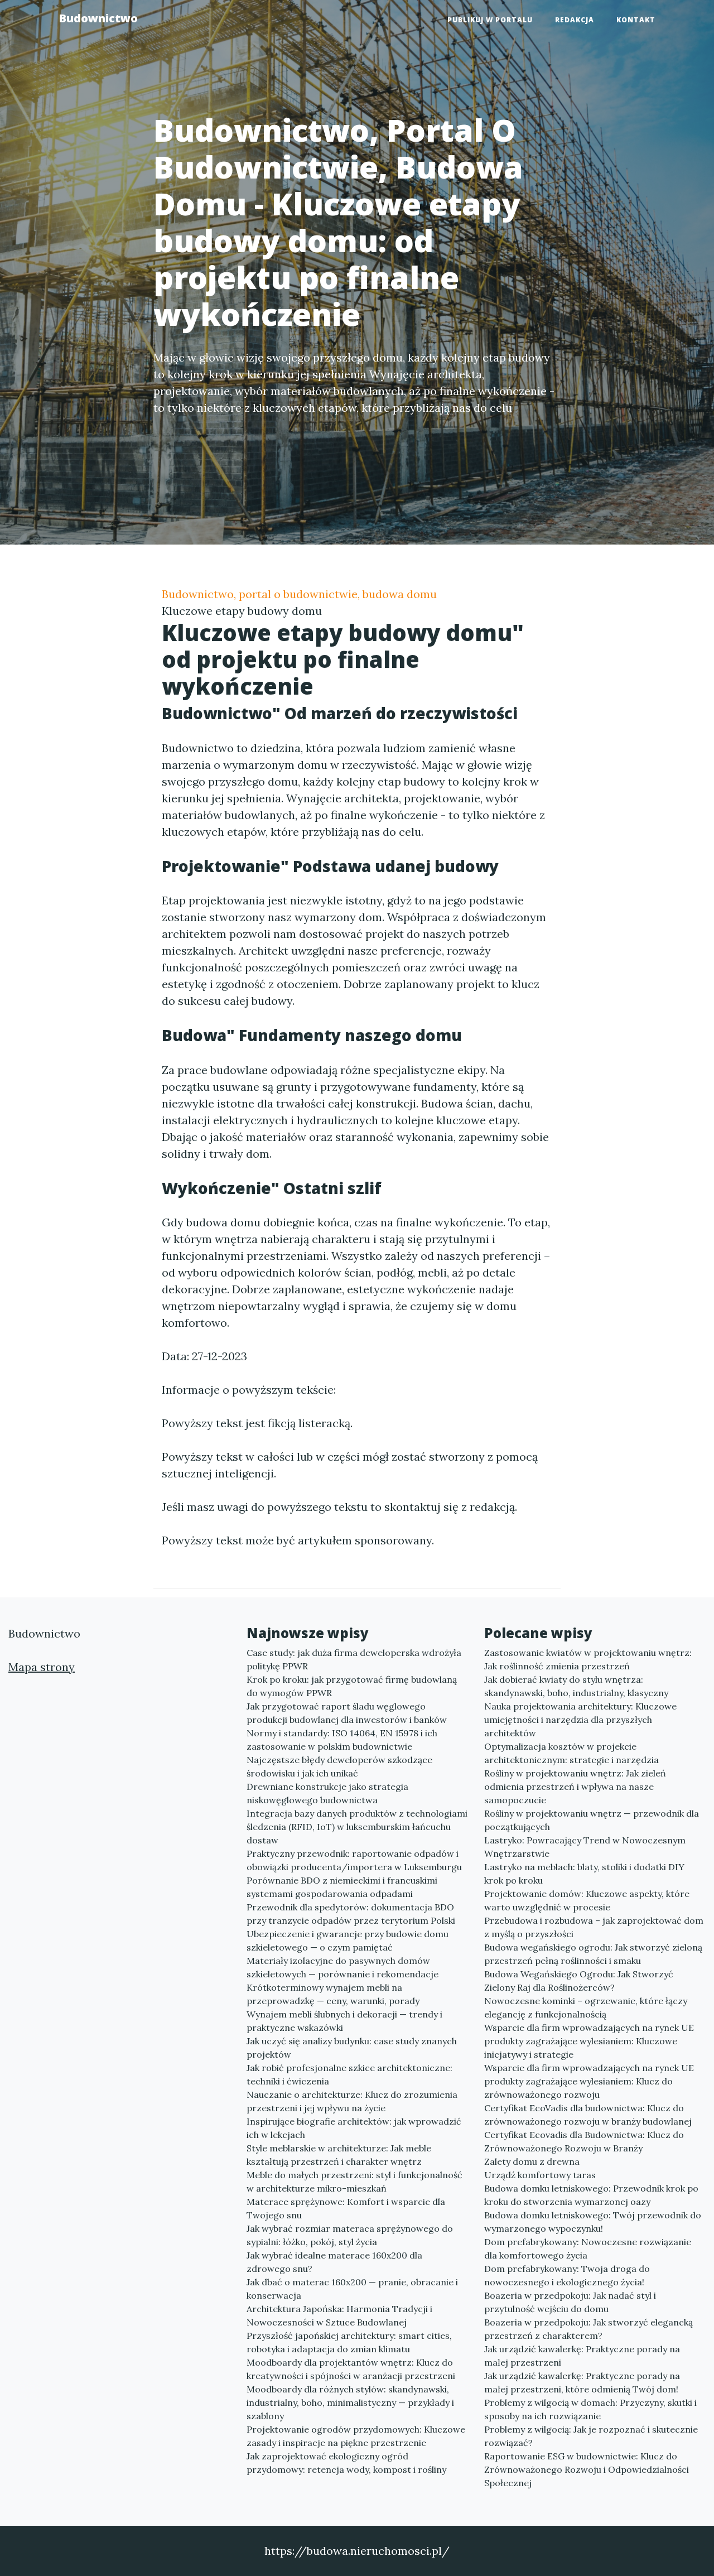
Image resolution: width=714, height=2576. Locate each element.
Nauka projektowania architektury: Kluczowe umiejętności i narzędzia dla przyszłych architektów (580, 1720)
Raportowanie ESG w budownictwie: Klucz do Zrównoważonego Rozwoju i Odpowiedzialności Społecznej (587, 2469)
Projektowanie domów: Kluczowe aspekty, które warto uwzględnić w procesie (587, 1900)
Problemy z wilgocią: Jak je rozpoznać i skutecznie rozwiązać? (591, 2436)
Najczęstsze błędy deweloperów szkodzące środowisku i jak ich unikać (339, 1766)
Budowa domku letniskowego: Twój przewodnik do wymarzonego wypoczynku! (593, 2222)
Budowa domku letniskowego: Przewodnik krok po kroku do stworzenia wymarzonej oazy (591, 2195)
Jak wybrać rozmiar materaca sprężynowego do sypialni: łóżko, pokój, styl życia (350, 2235)
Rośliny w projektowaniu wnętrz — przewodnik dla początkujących (592, 1820)
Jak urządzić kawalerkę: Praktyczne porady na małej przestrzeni (582, 2356)
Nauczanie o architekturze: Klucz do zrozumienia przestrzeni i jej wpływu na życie (352, 2101)
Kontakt (636, 20)
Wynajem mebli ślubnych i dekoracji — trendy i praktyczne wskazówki (344, 2021)
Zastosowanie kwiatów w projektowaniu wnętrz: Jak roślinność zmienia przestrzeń (588, 1659)
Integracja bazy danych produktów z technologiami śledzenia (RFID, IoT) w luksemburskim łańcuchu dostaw (357, 1827)
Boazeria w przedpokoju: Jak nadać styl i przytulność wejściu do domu (570, 2302)
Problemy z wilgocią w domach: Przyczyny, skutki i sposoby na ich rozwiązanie (590, 2409)
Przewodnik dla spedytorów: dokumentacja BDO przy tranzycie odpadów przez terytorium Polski (351, 1914)
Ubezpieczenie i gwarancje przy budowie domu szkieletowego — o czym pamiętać (348, 1941)
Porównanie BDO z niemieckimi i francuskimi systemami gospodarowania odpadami (342, 1887)
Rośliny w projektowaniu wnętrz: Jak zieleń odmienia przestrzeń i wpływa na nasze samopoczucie (575, 1787)
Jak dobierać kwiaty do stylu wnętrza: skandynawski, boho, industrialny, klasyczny (576, 1686)
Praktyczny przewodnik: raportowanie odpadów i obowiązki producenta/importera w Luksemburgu (354, 1860)
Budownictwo (98, 18)
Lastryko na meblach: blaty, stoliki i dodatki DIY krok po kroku (584, 1874)
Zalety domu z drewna (532, 2161)
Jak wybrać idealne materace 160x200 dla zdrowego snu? (334, 2262)
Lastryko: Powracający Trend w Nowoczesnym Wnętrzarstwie (585, 1847)
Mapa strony (42, 1667)
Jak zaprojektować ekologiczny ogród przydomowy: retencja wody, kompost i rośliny (346, 2463)
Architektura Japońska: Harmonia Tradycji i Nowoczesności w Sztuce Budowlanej (339, 2315)
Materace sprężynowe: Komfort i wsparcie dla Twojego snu (346, 2208)
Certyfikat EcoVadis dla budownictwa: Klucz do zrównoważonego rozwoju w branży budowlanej (588, 2115)
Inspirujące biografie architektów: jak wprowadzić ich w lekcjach (354, 2128)
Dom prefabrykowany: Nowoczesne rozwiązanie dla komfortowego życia (588, 2248)
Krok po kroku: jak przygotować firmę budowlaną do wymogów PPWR (352, 1686)
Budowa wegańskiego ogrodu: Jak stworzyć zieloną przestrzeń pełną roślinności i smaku (593, 1954)
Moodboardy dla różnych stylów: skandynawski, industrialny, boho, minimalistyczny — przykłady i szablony (350, 2402)
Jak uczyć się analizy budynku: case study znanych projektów (352, 2048)
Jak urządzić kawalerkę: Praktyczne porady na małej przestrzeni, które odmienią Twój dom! (582, 2382)
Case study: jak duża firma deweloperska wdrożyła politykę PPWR (354, 1659)
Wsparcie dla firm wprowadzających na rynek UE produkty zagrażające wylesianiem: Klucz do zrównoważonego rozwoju (589, 2081)
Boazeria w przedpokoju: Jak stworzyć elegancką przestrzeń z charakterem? (588, 2329)
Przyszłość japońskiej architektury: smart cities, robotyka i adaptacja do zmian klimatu (349, 2342)
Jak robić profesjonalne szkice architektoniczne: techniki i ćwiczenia (349, 2074)
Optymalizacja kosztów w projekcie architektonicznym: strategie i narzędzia (571, 1753)
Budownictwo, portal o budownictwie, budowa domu (299, 594)
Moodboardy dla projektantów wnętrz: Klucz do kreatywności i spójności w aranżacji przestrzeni (351, 2369)
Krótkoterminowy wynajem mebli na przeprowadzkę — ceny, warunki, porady (333, 1994)
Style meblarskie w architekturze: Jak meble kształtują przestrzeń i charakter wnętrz (339, 2155)
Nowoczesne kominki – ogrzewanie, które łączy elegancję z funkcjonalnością (586, 2007)
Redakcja (575, 20)
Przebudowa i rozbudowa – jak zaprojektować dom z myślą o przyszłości (594, 1927)
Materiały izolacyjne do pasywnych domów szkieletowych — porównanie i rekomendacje (342, 1967)
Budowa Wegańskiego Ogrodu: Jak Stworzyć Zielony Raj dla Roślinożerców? (579, 1981)
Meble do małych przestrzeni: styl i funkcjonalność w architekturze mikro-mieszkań (354, 2182)
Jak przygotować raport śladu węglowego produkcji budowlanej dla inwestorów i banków (347, 1713)
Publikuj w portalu (490, 20)
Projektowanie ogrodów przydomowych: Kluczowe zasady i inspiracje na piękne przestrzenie (356, 2436)
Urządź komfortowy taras (540, 2175)
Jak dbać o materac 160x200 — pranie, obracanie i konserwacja (352, 2289)
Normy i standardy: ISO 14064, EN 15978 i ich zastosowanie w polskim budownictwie (342, 1740)
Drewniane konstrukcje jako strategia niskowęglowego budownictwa (327, 1793)
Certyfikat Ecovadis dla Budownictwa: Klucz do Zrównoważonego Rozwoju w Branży (584, 2141)
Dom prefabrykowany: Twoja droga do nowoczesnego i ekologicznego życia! (567, 2275)
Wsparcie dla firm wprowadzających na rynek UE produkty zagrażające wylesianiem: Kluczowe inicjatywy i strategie (589, 2041)
